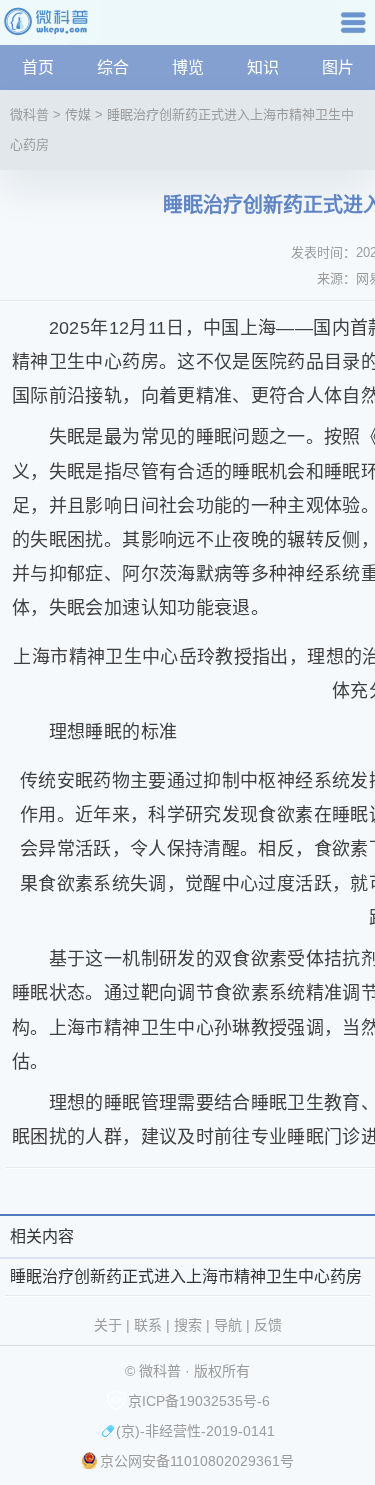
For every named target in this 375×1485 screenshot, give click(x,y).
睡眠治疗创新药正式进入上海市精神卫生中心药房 (186, 1276)
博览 (188, 67)
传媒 (78, 114)
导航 (356, 29)
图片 (338, 67)
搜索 (188, 1325)
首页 (38, 67)
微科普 (29, 114)
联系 (148, 1325)
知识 (263, 67)
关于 (108, 1325)
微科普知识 (50, 29)
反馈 (268, 1325)
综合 (113, 67)
